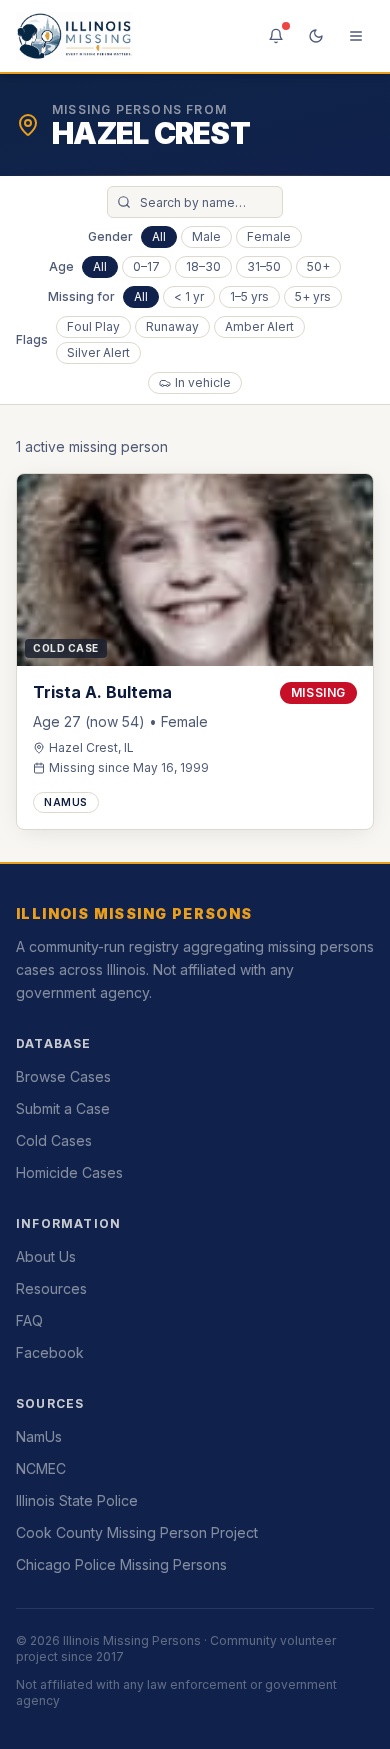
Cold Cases (54, 1140)
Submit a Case (63, 1108)
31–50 (264, 266)
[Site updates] (276, 36)
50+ (318, 266)
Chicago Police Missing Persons (121, 1564)
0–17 (146, 266)
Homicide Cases (69, 1172)
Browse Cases (63, 1076)
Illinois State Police (77, 1500)
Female (269, 236)
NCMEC (41, 1468)
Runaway (172, 326)
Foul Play (93, 326)
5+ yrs (313, 296)
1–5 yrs (249, 296)
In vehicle (203, 382)
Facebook (50, 1352)
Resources (51, 1288)
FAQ (29, 1320)
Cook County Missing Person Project (137, 1532)
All (159, 236)
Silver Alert (98, 352)
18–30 (203, 266)
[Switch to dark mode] (316, 36)
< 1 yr (189, 296)
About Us (46, 1256)
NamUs (39, 1436)
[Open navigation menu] (356, 36)
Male (206, 236)
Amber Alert (259, 326)
